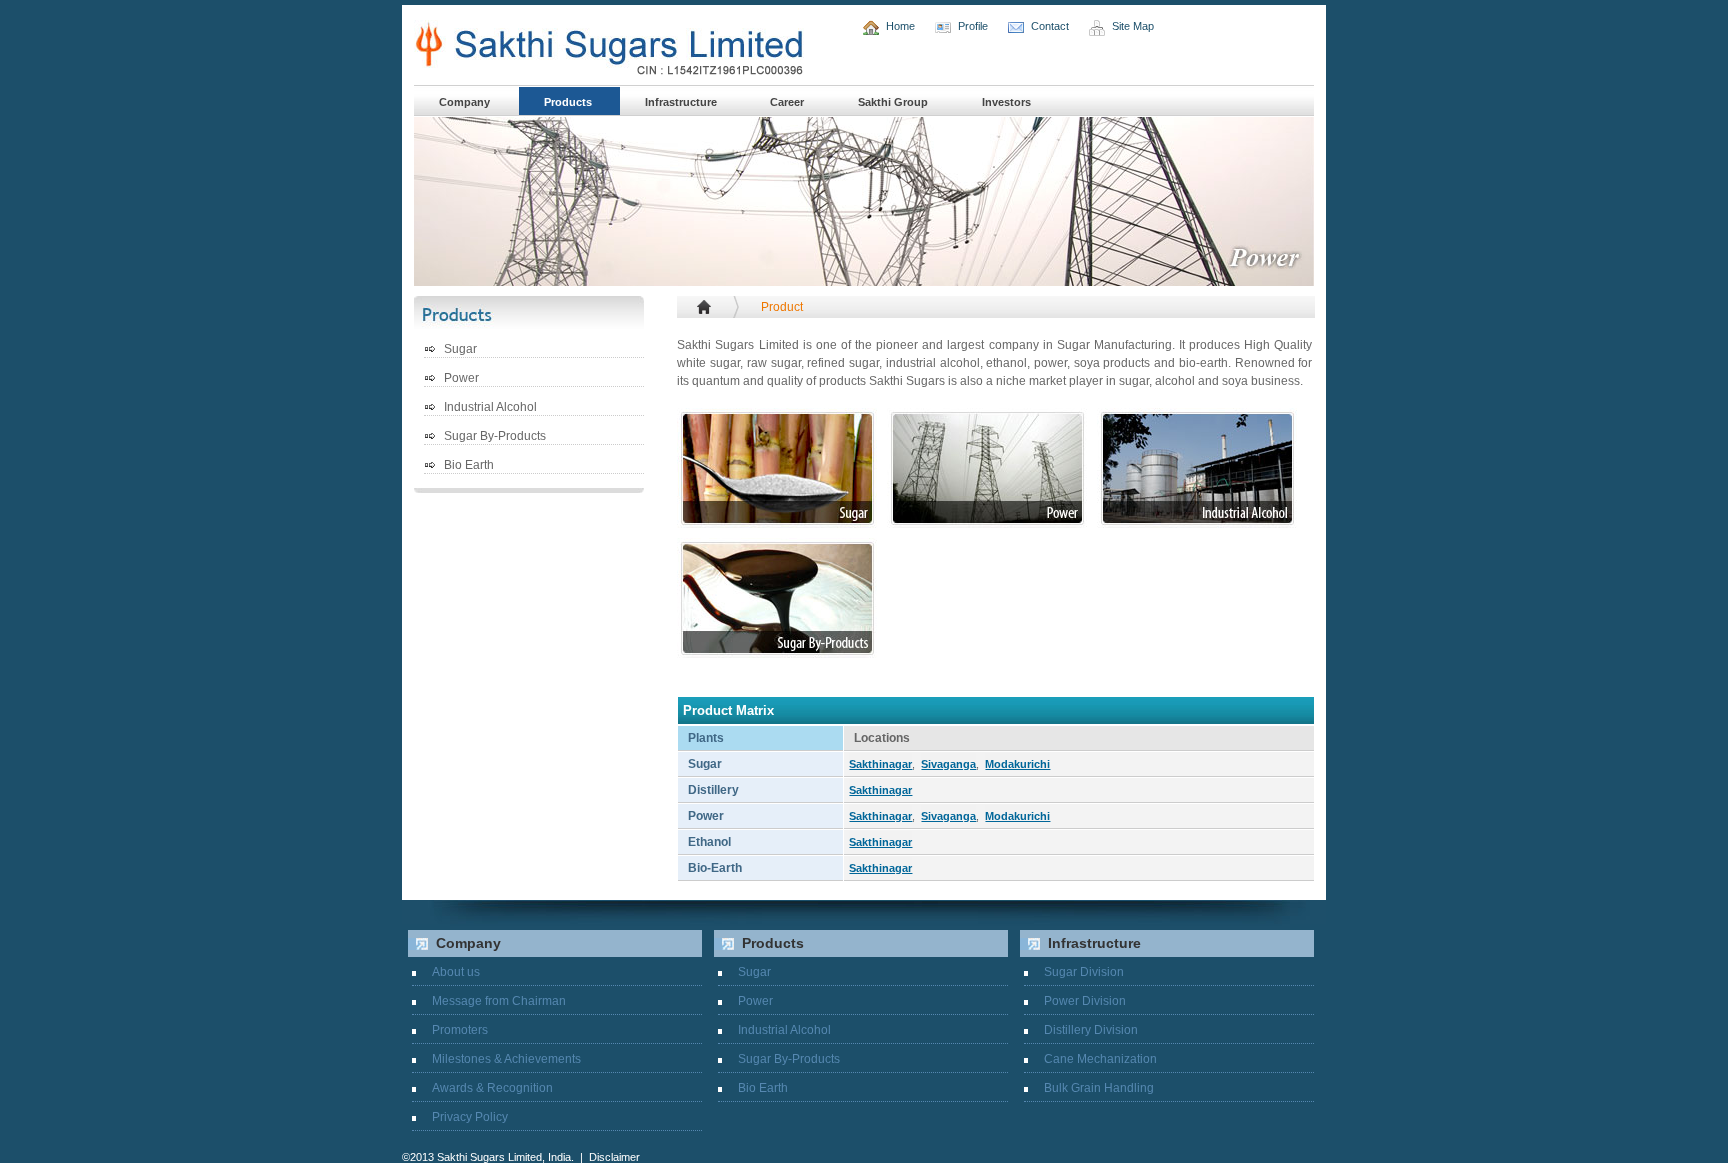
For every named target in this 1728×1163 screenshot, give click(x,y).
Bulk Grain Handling (1099, 1088)
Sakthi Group (893, 102)
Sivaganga (948, 764)
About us (456, 972)
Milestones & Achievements (506, 1059)
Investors (1006, 102)
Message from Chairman (499, 1001)
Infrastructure (682, 102)
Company (464, 102)
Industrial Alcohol (490, 407)
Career (787, 102)
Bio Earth (469, 465)
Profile (973, 26)
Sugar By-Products (495, 436)
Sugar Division (1084, 972)
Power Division (1085, 1001)
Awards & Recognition (492, 1088)
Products (569, 102)
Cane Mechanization (1100, 1059)
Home (900, 26)
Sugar (460, 349)
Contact (1050, 26)
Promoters (460, 1030)
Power (461, 378)
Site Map (1133, 26)
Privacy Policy (470, 1117)
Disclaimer (614, 1157)
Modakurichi (1017, 764)
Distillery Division (1091, 1030)
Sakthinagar (880, 764)
